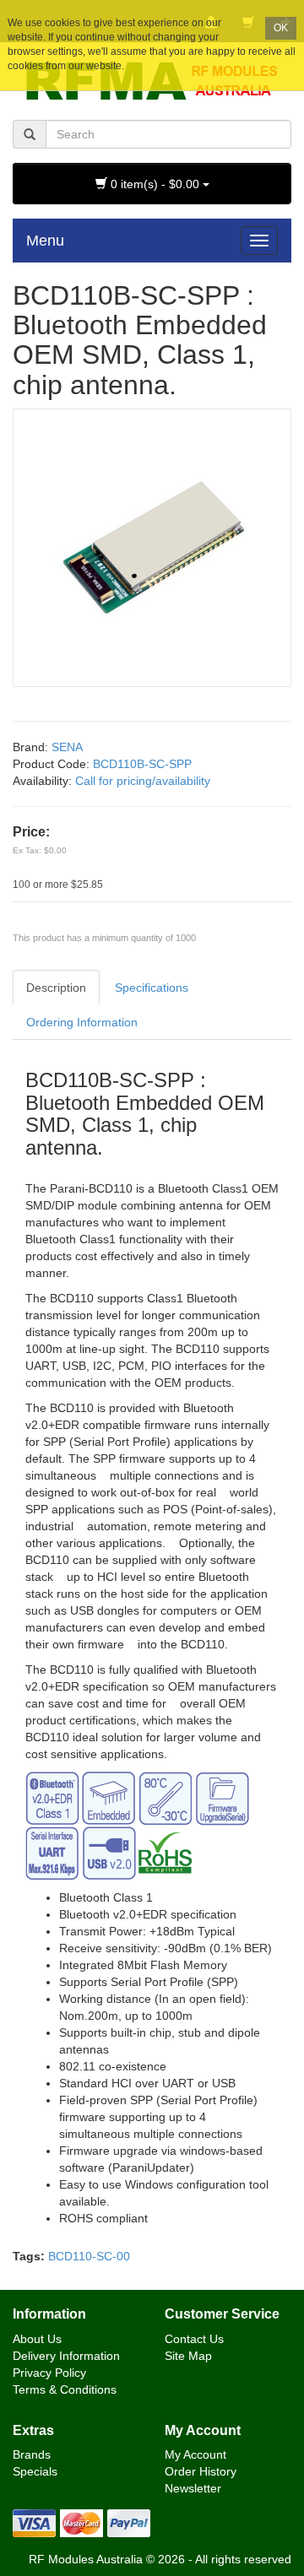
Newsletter (193, 2488)
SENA (67, 747)
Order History (201, 2471)
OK (281, 28)
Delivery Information (66, 2356)
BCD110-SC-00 (89, 2256)
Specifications (152, 988)
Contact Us (194, 2339)
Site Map (188, 2356)
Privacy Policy (49, 2373)
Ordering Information (82, 1022)
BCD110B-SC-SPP (142, 764)
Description (56, 988)
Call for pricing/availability (143, 781)
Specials (35, 2471)
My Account (195, 2454)
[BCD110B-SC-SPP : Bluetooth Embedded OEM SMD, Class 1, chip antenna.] (152, 546)
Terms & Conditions (65, 2389)
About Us (37, 2339)
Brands (32, 2454)
